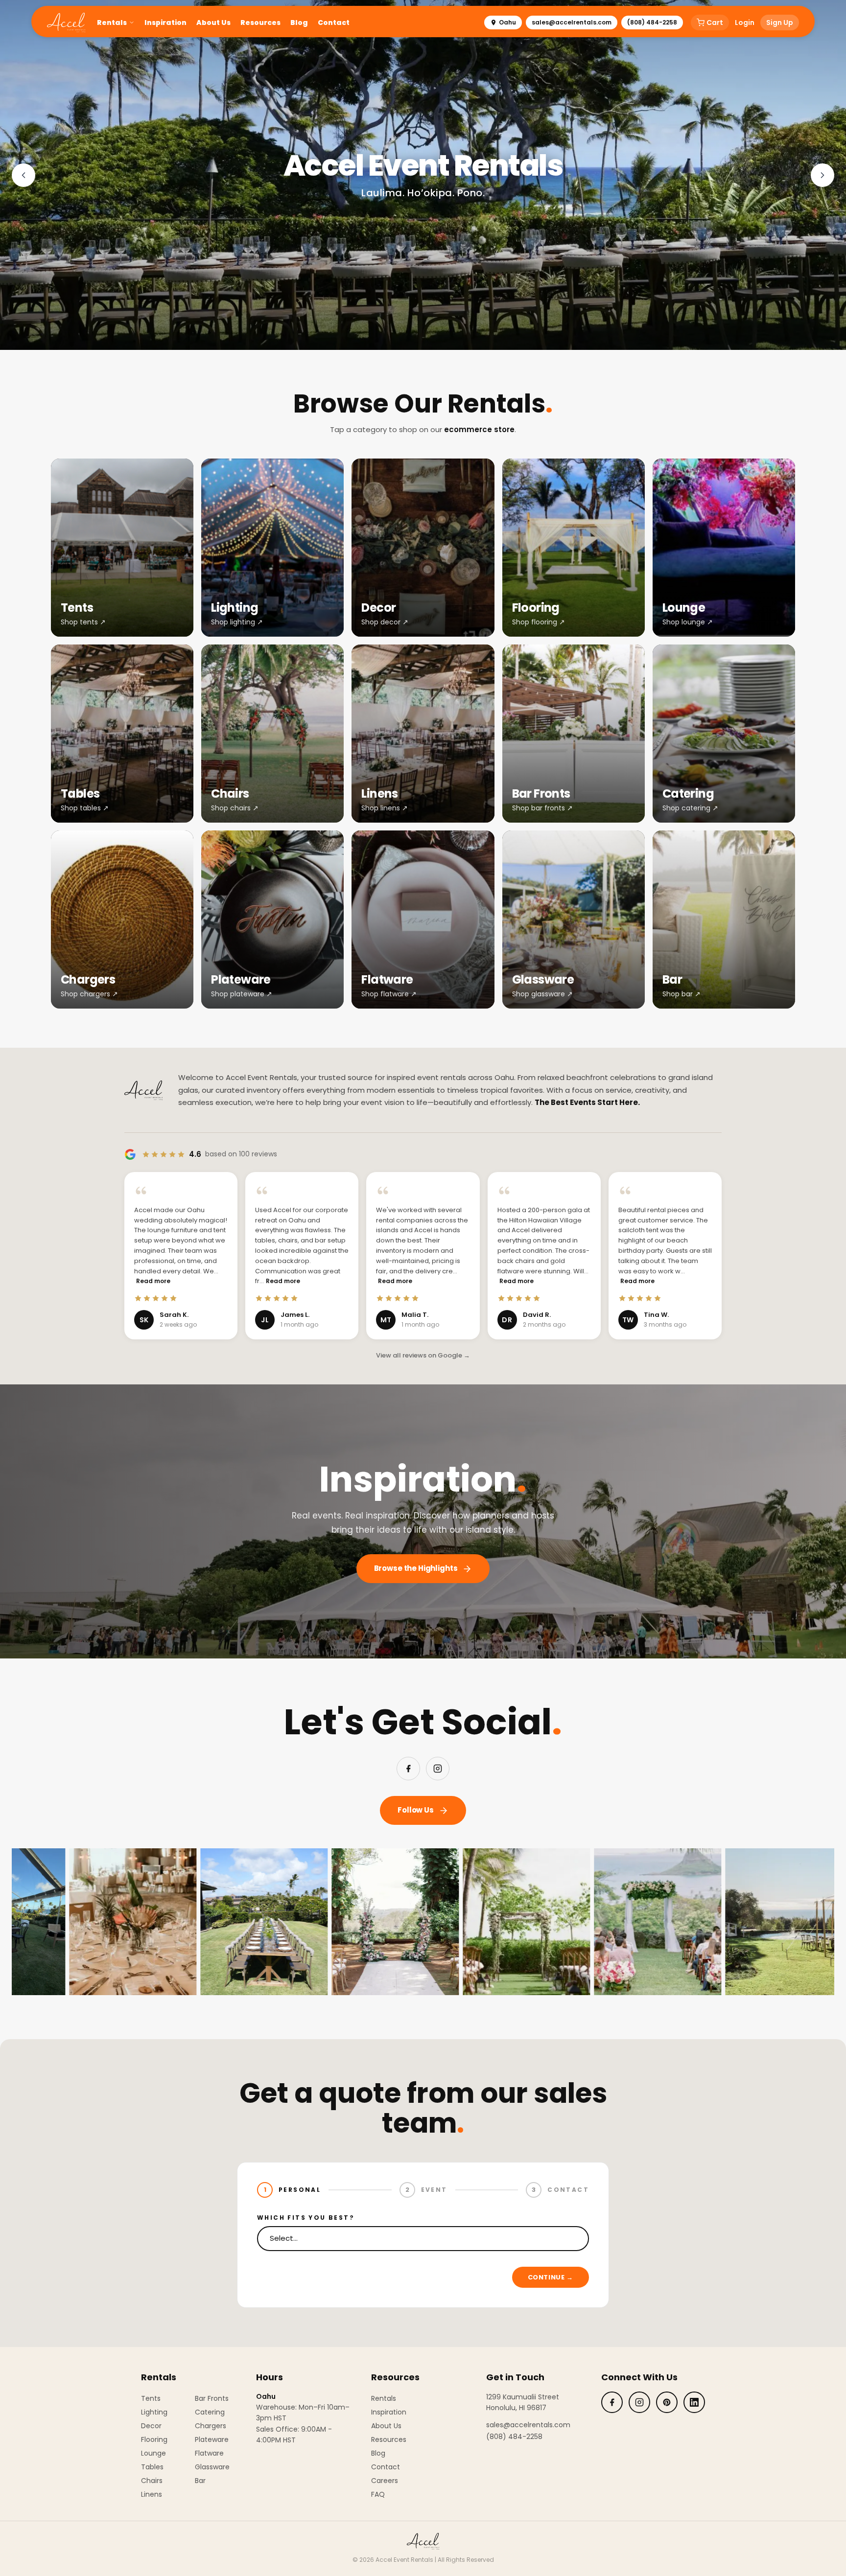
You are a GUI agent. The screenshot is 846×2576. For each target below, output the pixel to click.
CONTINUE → (551, 2277)
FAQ (378, 2494)
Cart (715, 23)
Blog (299, 23)
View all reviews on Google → (423, 1355)
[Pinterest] (667, 2402)
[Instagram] (438, 1769)
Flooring (154, 2439)
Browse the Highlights (416, 1568)
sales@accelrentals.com (572, 22)
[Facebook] (408, 1769)
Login (745, 23)
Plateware (212, 2439)
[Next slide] (822, 175)
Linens (152, 2494)
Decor (151, 2426)
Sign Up (780, 23)
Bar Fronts (212, 2398)
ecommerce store (479, 429)
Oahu (507, 22)
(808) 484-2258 (652, 22)
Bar (200, 2481)
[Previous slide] (23, 175)
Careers (385, 2481)
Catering (210, 2412)
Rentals (112, 23)
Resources (260, 23)
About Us (213, 23)
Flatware (209, 2453)
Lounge (153, 2453)
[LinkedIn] (694, 2402)
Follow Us (416, 1810)
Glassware (212, 2467)
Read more (153, 1281)
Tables (152, 2467)
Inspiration (165, 23)
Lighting (154, 2412)
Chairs (152, 2481)
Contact (334, 23)
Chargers (211, 2426)
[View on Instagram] (130, 1922)
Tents (151, 2398)
